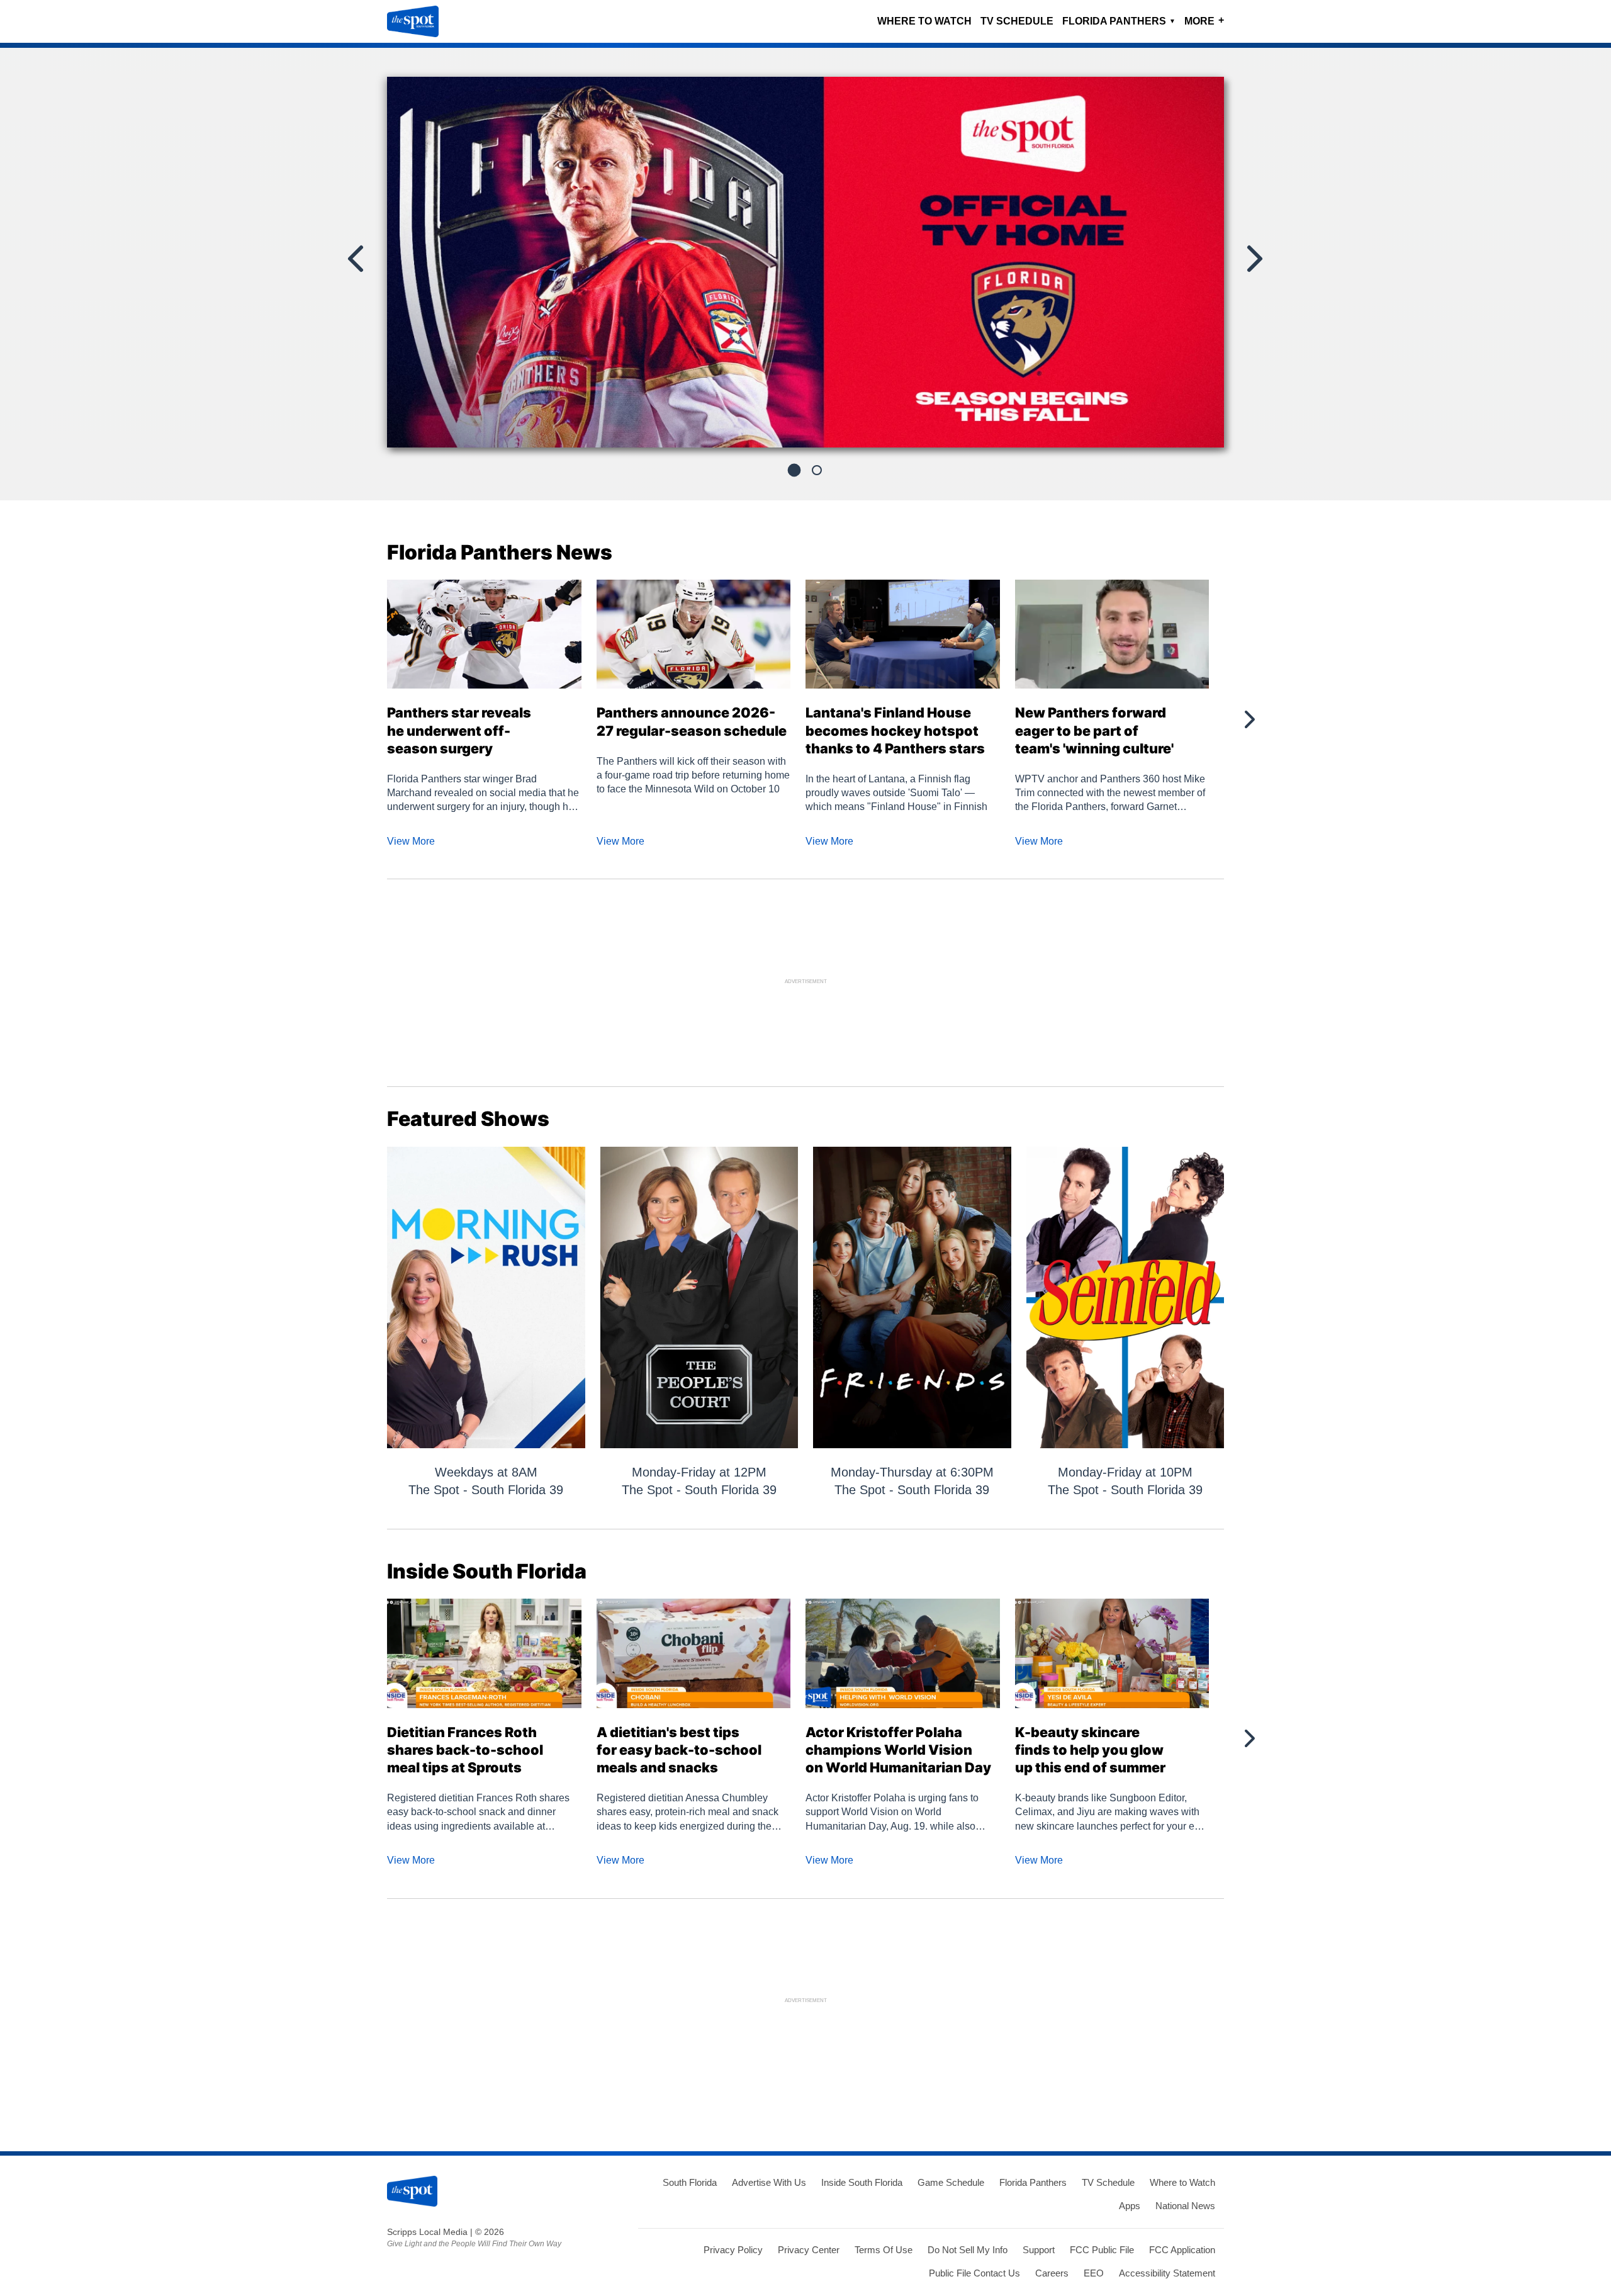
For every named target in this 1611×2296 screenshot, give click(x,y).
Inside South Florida (862, 2182)
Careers (1052, 2273)
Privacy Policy (733, 2250)
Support (1039, 2250)
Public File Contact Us (974, 2273)
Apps (1130, 2206)
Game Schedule (951, 2182)
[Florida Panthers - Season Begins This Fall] (805, 267)
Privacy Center (809, 2250)
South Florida (690, 2182)
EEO (1094, 2273)
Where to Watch (924, 21)
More (1204, 20)
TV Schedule (1017, 21)
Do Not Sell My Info (968, 2250)
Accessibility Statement (1167, 2273)
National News (1185, 2206)
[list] (805, 262)
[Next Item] (1254, 259)
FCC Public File (1102, 2250)
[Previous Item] (357, 259)
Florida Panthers (1119, 21)
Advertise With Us (769, 2182)
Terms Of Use (884, 2250)
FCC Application (1182, 2250)
